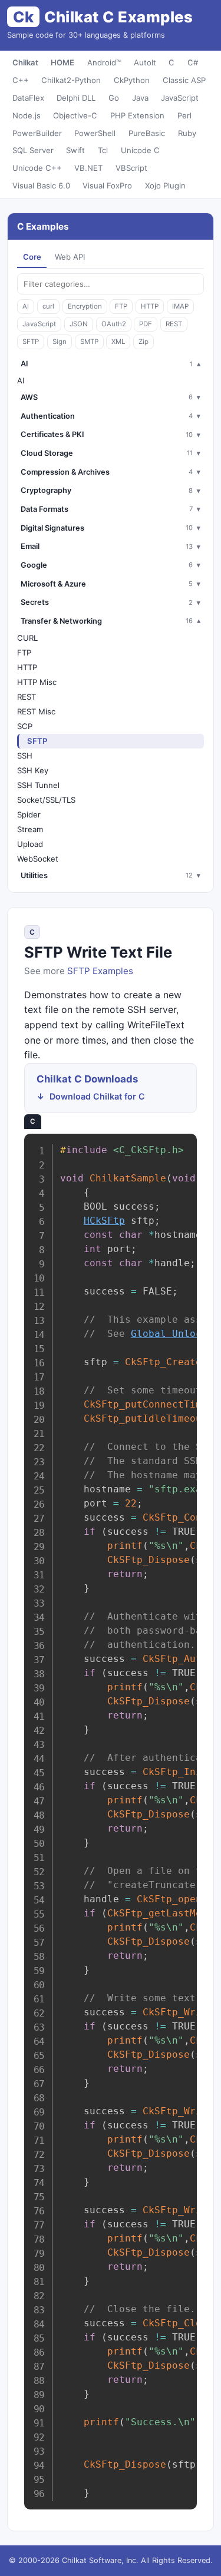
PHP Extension (137, 115)
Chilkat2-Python (71, 80)
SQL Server (33, 150)
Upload (30, 844)
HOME (62, 62)
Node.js (27, 115)
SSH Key (33, 770)
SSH (25, 756)
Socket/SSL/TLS (46, 800)
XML (118, 342)
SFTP (31, 342)
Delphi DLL (76, 98)
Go (114, 98)
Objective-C (75, 115)
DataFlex (28, 98)
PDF (146, 324)
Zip (144, 342)
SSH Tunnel (38, 785)
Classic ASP (184, 80)
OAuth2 (114, 324)
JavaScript (180, 98)
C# (193, 62)
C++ (21, 80)
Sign (60, 342)
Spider (29, 814)
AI (26, 306)
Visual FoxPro (107, 186)
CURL (27, 638)
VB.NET (88, 168)
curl (48, 306)
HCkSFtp (104, 1221)
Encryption (85, 306)
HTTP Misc (37, 682)
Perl (184, 115)
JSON (79, 324)
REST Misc (36, 711)
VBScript (131, 168)
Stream (30, 829)
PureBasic (147, 133)
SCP (25, 726)
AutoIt (145, 62)
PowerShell (95, 133)
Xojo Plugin (165, 186)
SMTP (89, 342)
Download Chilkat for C (97, 1096)
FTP (121, 306)
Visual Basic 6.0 (41, 186)
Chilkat (25, 62)
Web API (70, 257)
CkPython (132, 80)
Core (32, 257)
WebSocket (38, 859)
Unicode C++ (37, 168)
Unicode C (140, 150)
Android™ (104, 62)
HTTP (150, 306)
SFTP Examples (100, 971)
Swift (75, 150)
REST (174, 324)
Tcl (103, 150)
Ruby (187, 133)
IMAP (180, 306)
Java (140, 98)
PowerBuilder (37, 133)
